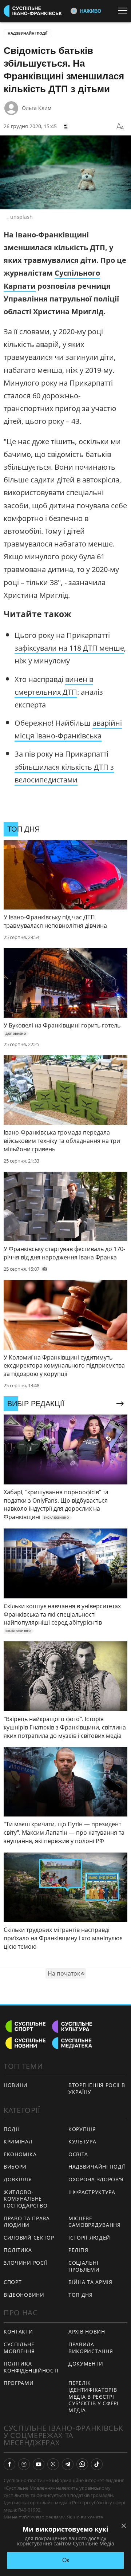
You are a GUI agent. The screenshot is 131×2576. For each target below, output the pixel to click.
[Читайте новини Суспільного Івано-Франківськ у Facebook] (9, 2464)
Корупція (82, 2129)
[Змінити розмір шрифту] (120, 126)
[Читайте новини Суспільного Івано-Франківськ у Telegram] (68, 2464)
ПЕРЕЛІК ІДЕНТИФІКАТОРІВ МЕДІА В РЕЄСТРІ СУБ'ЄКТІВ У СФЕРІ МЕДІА (94, 2396)
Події (11, 2129)
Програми (19, 2383)
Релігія (78, 2250)
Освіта (78, 2154)
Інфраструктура (92, 2192)
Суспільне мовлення (19, 2348)
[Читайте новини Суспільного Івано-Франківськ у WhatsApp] (82, 2464)
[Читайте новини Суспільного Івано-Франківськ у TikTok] (97, 2464)
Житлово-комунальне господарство (25, 2199)
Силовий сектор (29, 2238)
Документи (86, 2364)
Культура (82, 2141)
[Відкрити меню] (124, 11)
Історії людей (89, 2238)
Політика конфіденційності (31, 2367)
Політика (18, 2250)
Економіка (20, 2154)
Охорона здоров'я (96, 2179)
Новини (16, 2085)
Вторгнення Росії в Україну (97, 2088)
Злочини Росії (25, 2263)
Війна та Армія (90, 2282)
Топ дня (81, 2295)
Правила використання (91, 2348)
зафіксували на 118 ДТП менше (69, 648)
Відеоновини (24, 2295)
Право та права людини (27, 2222)
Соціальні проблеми (84, 2266)
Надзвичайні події (27, 33)
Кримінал (18, 2141)
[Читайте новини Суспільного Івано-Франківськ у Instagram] (24, 2464)
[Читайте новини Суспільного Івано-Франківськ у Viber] (53, 2464)
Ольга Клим (37, 108)
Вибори (15, 2167)
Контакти (18, 2332)
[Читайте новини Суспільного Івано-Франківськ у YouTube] (39, 2464)
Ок (66, 2560)
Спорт (13, 2282)
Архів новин (87, 2332)
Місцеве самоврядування (95, 2222)
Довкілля (18, 2179)
